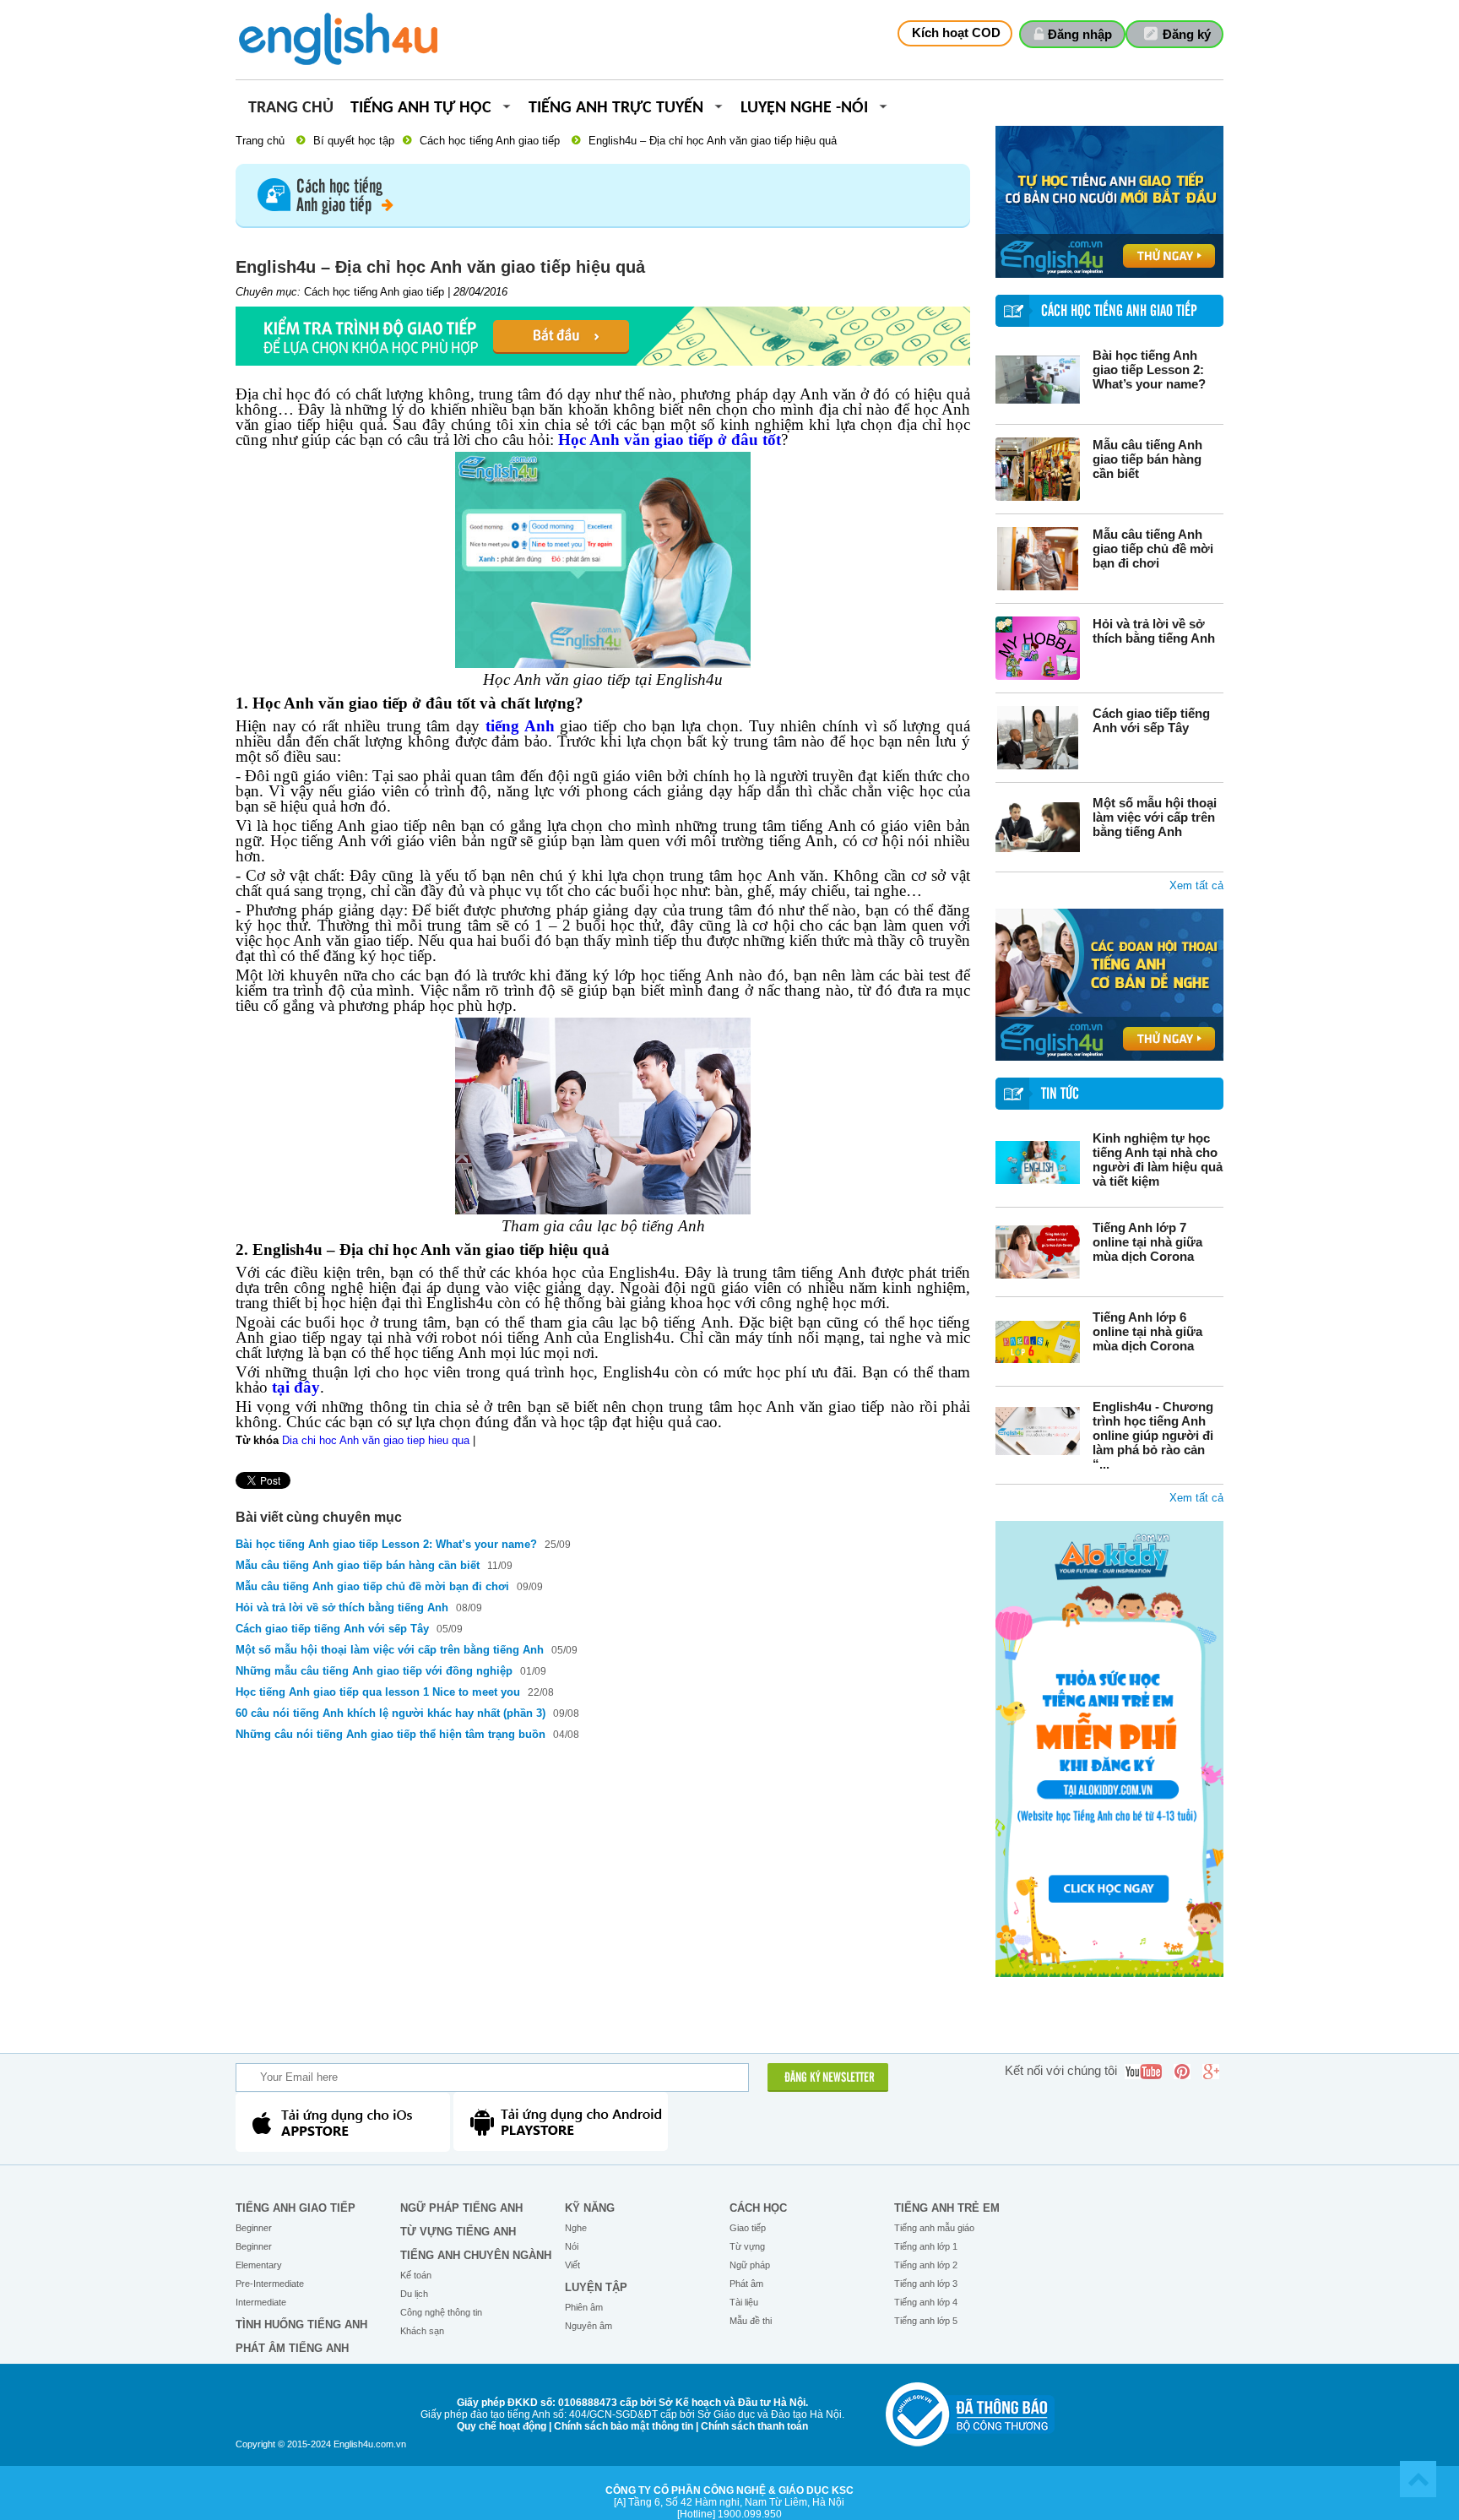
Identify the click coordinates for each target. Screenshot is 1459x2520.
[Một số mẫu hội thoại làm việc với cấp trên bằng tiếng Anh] (1038, 827)
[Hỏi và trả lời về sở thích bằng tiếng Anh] (1038, 648)
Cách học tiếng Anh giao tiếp (490, 141)
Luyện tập (596, 2287)
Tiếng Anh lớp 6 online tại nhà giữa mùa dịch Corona (1147, 1331)
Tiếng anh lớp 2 (926, 2265)
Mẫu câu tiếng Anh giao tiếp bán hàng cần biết (1147, 459)
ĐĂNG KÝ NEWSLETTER (830, 2078)
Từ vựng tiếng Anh (458, 2232)
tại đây (296, 1387)
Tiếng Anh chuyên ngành (476, 2255)
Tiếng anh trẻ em (947, 2208)
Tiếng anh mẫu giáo (934, 2228)
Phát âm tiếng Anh (292, 2348)
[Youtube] (1143, 2072)
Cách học (758, 2208)
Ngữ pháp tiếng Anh (461, 2208)
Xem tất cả (1196, 885)
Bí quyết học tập (354, 141)
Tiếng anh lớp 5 (926, 2321)
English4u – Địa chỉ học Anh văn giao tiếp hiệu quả (713, 141)
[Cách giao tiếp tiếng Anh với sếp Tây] (1038, 738)
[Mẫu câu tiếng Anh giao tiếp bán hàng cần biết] (1038, 469)
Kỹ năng (590, 2208)
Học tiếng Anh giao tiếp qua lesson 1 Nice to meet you (380, 1692)
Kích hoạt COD (956, 33)
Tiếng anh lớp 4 (926, 2302)
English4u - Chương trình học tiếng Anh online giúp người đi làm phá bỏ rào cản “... (1153, 1435)
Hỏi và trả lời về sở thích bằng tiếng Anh (1154, 631)
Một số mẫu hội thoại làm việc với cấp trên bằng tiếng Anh (1155, 817)
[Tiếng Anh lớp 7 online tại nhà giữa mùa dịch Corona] (1038, 1252)
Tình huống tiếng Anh (301, 2324)
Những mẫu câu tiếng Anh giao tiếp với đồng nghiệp (374, 1671)
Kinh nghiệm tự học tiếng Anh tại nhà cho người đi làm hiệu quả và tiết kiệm (1158, 1160)
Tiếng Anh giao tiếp (296, 2208)
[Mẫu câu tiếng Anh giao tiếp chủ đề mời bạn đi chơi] (1038, 559)
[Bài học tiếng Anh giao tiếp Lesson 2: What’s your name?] (1038, 380)
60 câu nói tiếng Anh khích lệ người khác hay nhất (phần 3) (391, 1713)
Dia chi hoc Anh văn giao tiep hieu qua (376, 1440)
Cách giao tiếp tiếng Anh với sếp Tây (1151, 720)
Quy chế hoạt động (502, 2426)
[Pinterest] (1182, 2072)
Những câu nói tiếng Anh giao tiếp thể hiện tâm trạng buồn (392, 1734)
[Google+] (1211, 2072)
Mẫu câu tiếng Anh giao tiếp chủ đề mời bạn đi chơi (1153, 549)
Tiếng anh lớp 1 (926, 2246)
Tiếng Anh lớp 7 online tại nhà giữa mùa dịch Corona (1147, 1242)
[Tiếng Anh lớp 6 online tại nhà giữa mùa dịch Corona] (1038, 1341)
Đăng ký (1187, 34)
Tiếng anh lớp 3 (926, 2284)
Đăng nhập (1080, 34)
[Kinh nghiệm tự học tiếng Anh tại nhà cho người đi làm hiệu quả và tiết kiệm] (1038, 1162)
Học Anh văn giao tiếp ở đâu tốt (670, 440)
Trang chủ (291, 109)
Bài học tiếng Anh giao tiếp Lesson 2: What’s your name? (1149, 369)
